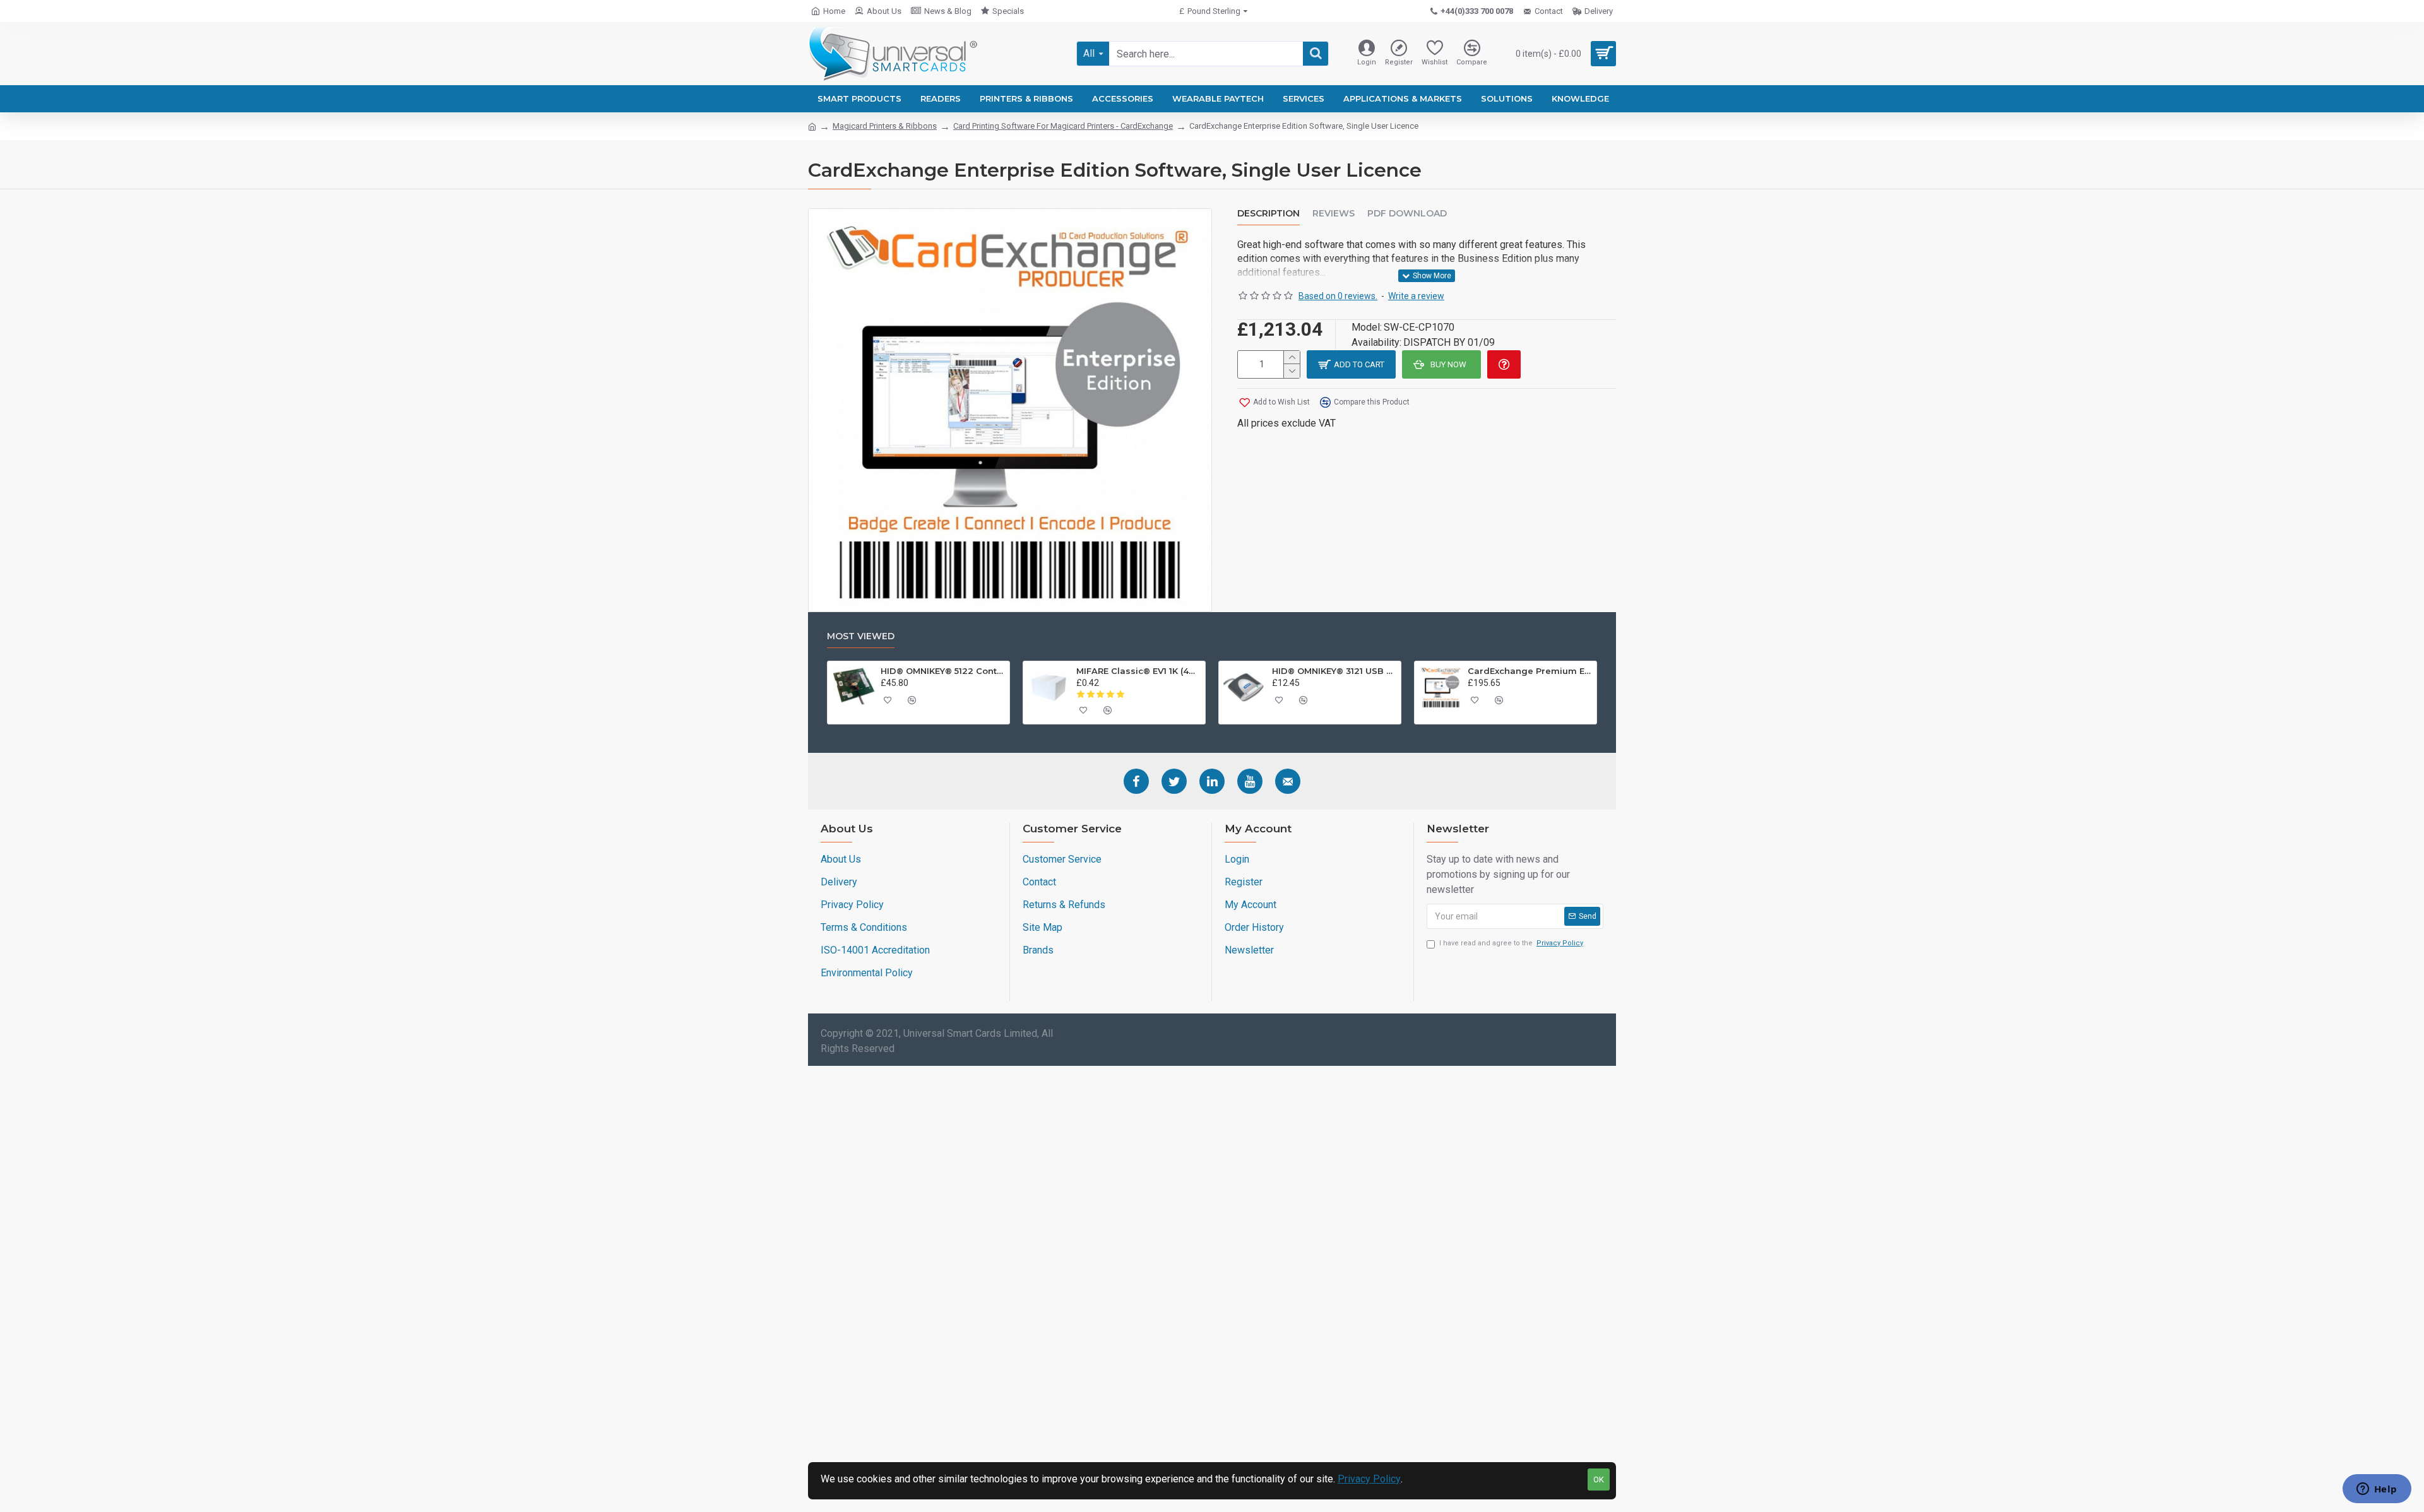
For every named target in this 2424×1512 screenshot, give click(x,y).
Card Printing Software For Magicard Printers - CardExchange (1063, 126)
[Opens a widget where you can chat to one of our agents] (2377, 1490)
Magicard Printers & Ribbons (885, 126)
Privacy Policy (1369, 1479)
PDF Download (1407, 214)
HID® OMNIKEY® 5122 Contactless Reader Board (943, 671)
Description (1268, 214)
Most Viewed (861, 636)
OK (1599, 1480)
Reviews (1334, 214)
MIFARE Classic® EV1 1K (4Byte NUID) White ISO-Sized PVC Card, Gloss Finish (1139, 671)
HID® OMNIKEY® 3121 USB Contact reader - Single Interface (1334, 671)
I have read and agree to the (1511, 943)
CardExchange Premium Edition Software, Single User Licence (1530, 671)
